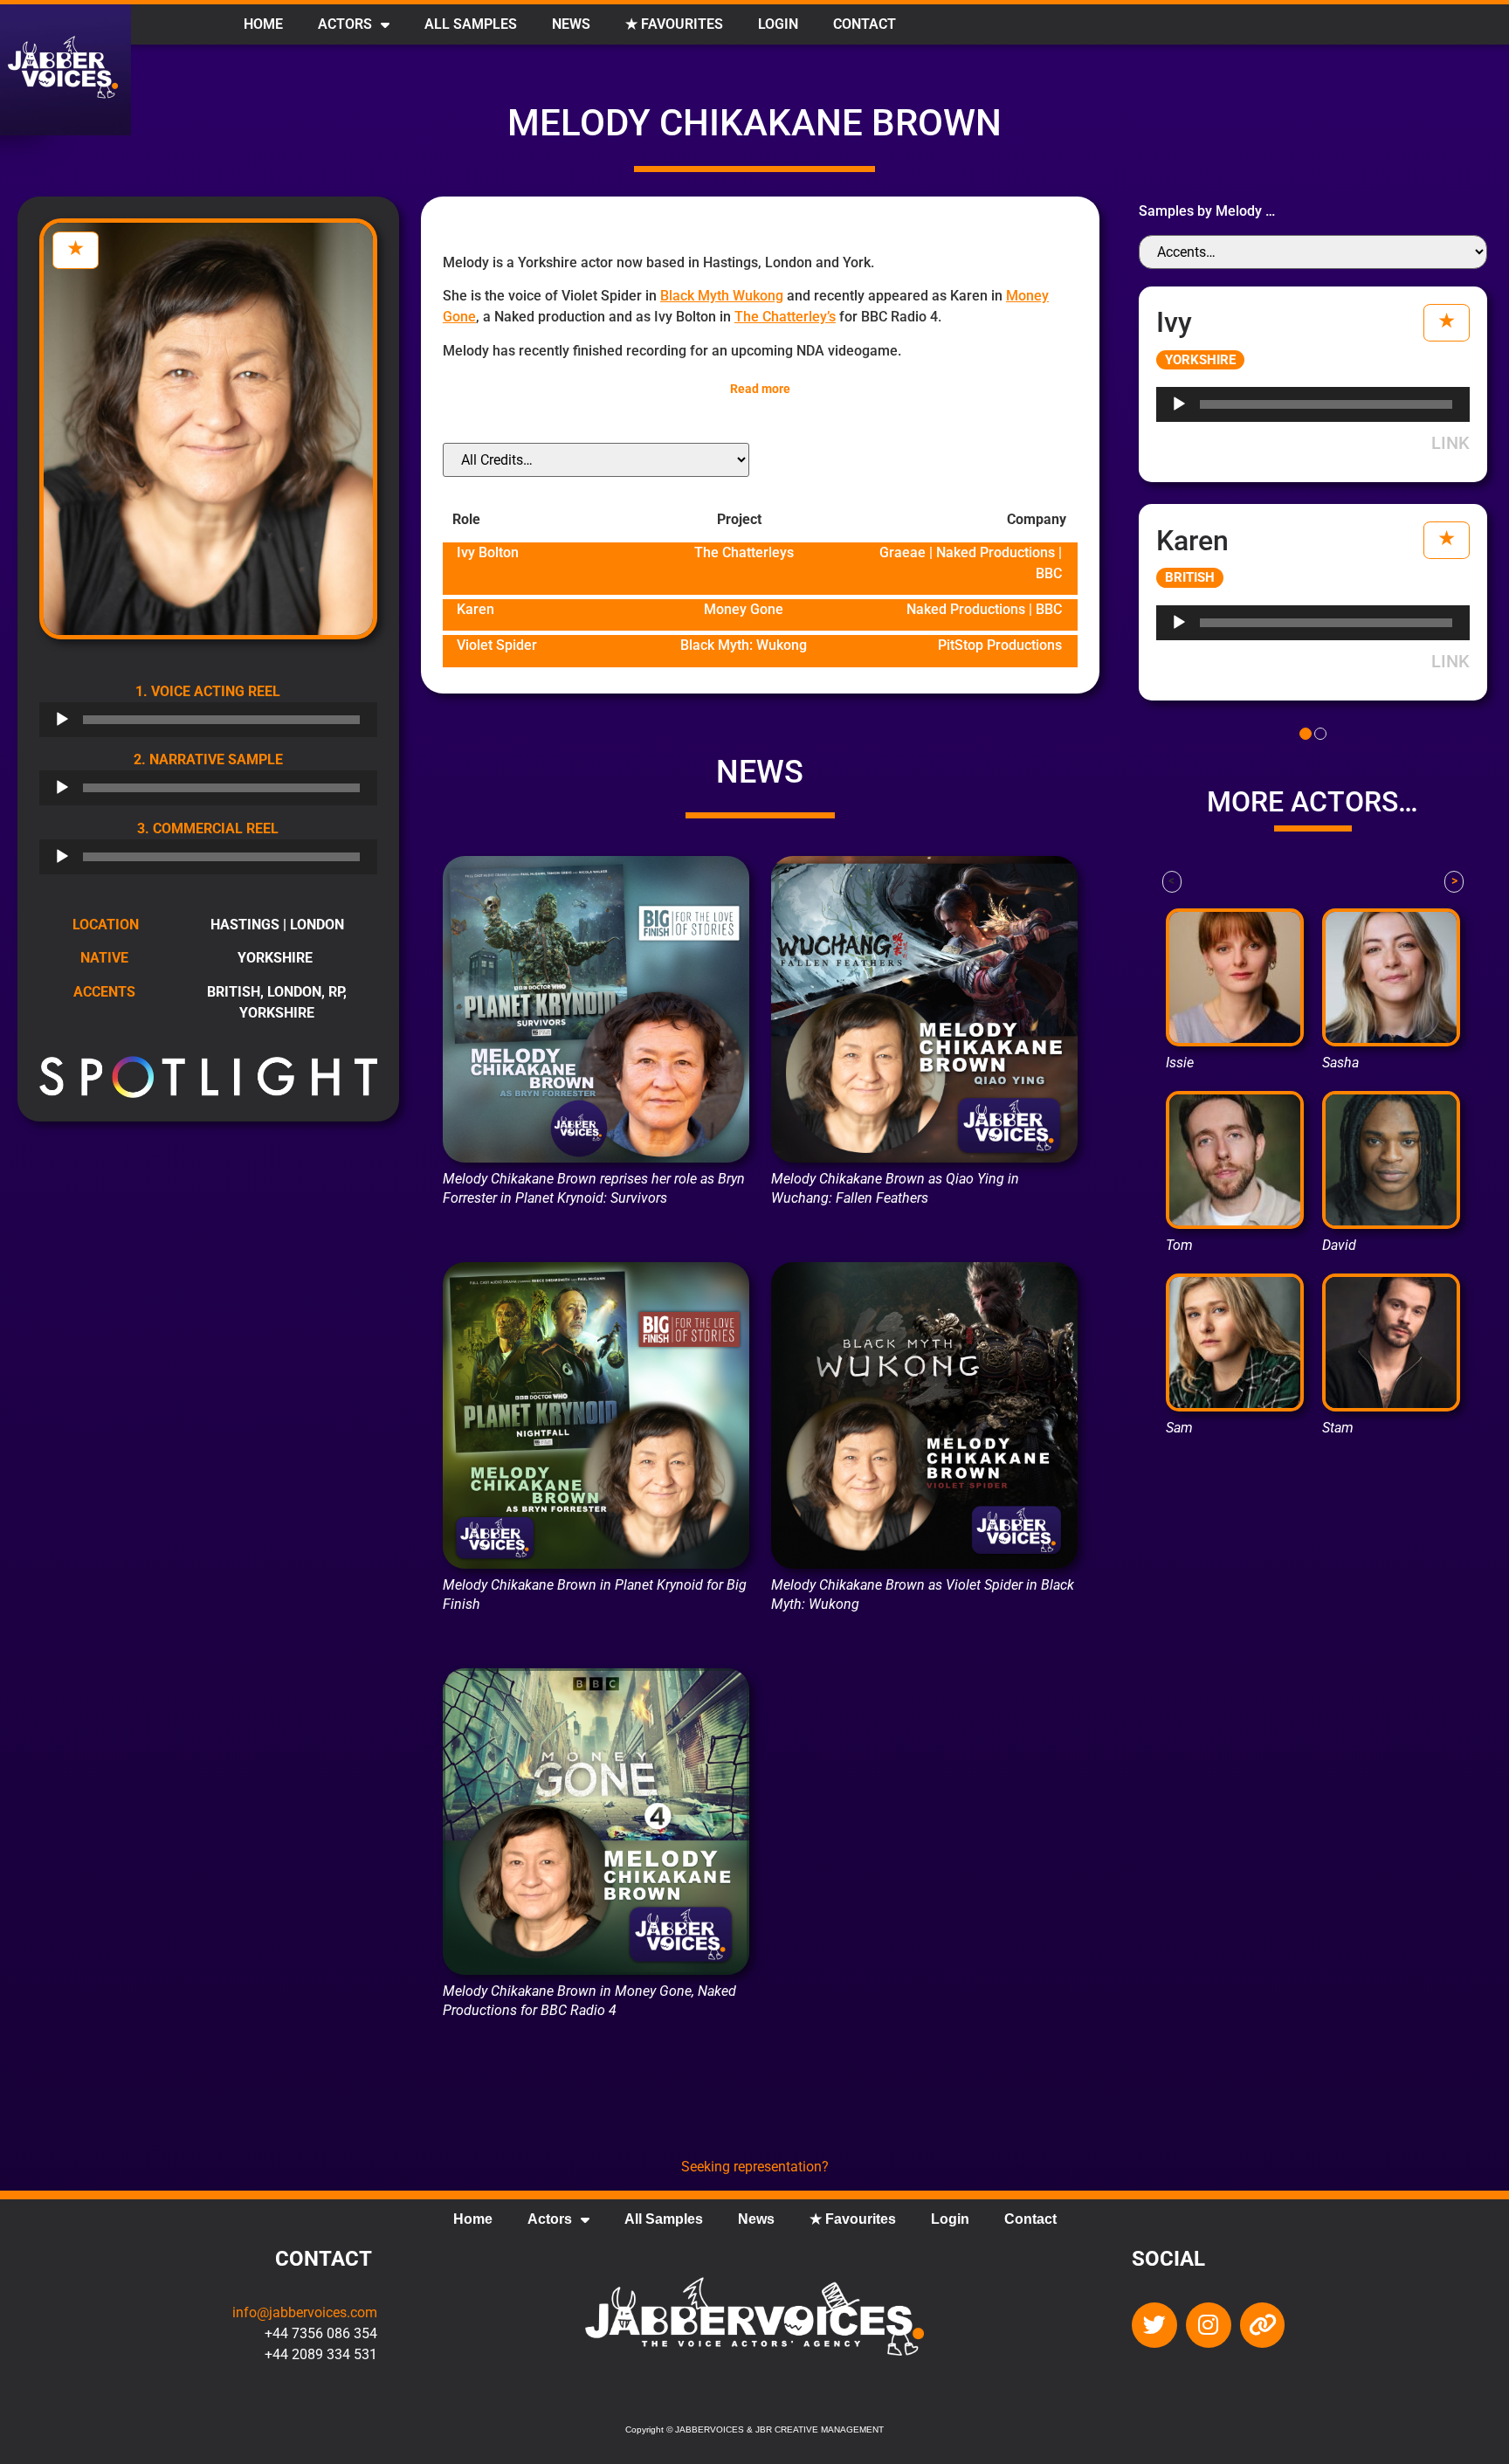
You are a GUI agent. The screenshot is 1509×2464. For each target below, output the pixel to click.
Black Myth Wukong (722, 296)
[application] (208, 720)
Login (778, 24)
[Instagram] (1209, 2325)
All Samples (471, 24)
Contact (865, 24)
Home (263, 24)
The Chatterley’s (785, 317)
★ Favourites (674, 24)
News (571, 24)
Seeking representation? (755, 2167)
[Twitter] (1154, 2325)
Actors (345, 24)
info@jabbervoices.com (305, 2312)
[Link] (1263, 2325)
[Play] (62, 720)
